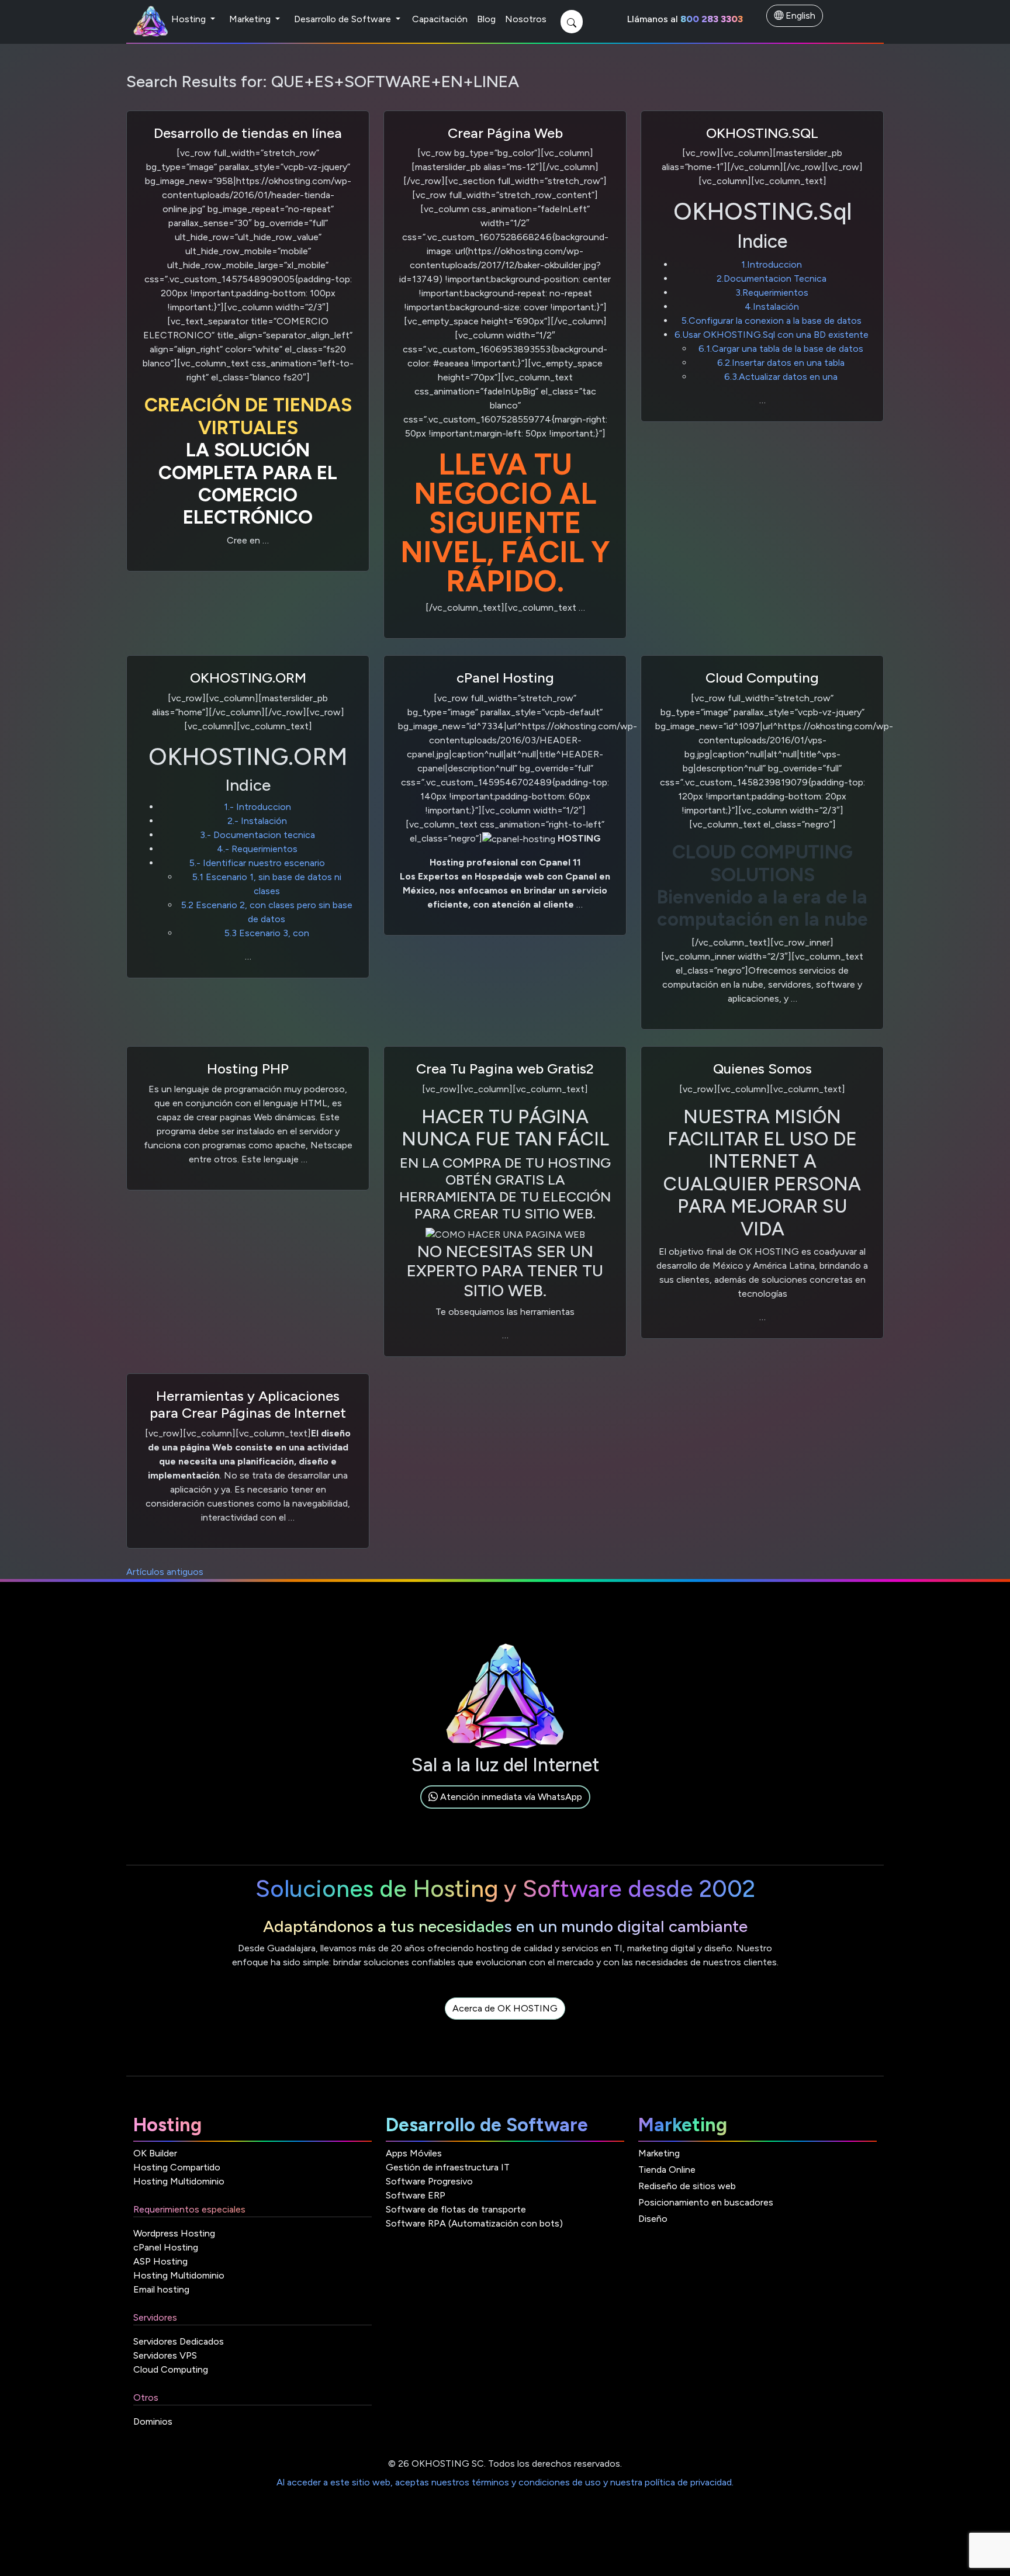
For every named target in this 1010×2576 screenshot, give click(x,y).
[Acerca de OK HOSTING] (505, 2022)
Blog (486, 19)
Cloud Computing (762, 678)
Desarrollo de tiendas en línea (248, 133)
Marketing (251, 19)
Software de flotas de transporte (456, 2209)
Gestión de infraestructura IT (448, 2167)
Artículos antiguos (165, 1572)
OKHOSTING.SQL (762, 133)
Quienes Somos (762, 1069)
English (799, 15)
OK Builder (155, 2153)
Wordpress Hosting (174, 2233)
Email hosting (161, 2289)
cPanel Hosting (505, 678)
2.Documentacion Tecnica (772, 278)
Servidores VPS (165, 2355)
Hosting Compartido (177, 2167)
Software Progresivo (429, 2181)
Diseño (653, 2219)
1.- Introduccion (257, 807)
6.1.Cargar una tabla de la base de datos (781, 349)
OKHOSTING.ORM (248, 678)
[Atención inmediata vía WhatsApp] (505, 1810)
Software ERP (416, 2195)
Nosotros (526, 19)
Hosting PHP (248, 1069)
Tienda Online (667, 2170)
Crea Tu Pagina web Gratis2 (505, 1069)
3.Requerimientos (772, 292)
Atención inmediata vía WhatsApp (510, 1797)
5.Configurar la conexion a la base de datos (772, 321)
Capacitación (440, 19)
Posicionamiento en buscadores (706, 2202)
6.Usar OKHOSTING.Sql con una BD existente (772, 335)
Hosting (190, 19)
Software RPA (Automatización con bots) (474, 2223)
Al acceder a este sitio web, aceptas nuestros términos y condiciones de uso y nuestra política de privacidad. (505, 2482)
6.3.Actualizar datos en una (781, 377)
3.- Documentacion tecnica (257, 835)
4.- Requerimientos (257, 849)
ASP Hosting (160, 2261)
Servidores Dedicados (179, 2341)
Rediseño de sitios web (687, 2186)
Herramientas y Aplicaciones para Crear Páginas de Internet (248, 1404)
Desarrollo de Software (344, 19)
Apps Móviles (414, 2153)
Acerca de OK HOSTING (505, 2008)
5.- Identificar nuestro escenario (257, 863)
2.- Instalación (257, 821)
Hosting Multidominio (179, 2181)
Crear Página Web (505, 133)
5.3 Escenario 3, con (267, 933)
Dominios (153, 2421)
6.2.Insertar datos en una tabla (781, 363)
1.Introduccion (772, 264)
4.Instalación (772, 307)
